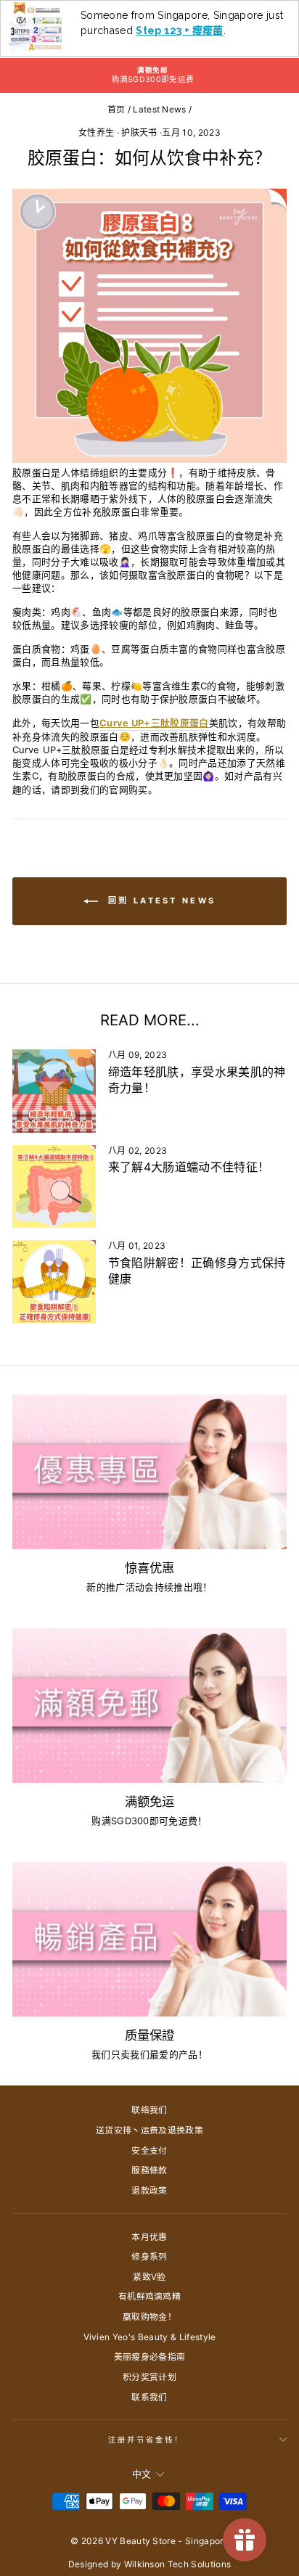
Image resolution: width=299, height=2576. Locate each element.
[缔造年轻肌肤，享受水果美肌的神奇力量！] (54, 1091)
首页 (116, 109)
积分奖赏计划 (149, 2377)
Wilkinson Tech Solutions (178, 2564)
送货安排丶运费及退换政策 (149, 2130)
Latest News (160, 109)
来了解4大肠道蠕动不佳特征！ (189, 1167)
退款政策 (149, 2190)
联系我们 (149, 2397)
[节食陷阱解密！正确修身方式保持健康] (54, 1282)
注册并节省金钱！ (146, 2440)
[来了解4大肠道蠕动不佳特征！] (54, 1187)
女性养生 (96, 132)
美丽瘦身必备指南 (150, 2356)
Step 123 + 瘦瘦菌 (180, 30)
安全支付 (149, 2150)
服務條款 (149, 2170)
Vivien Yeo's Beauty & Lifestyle (150, 2337)
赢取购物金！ (149, 2317)
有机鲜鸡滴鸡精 (149, 2296)
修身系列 (149, 2256)
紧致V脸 (149, 2277)
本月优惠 (149, 2237)
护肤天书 (139, 132)
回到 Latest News (160, 901)
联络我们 (149, 2110)
